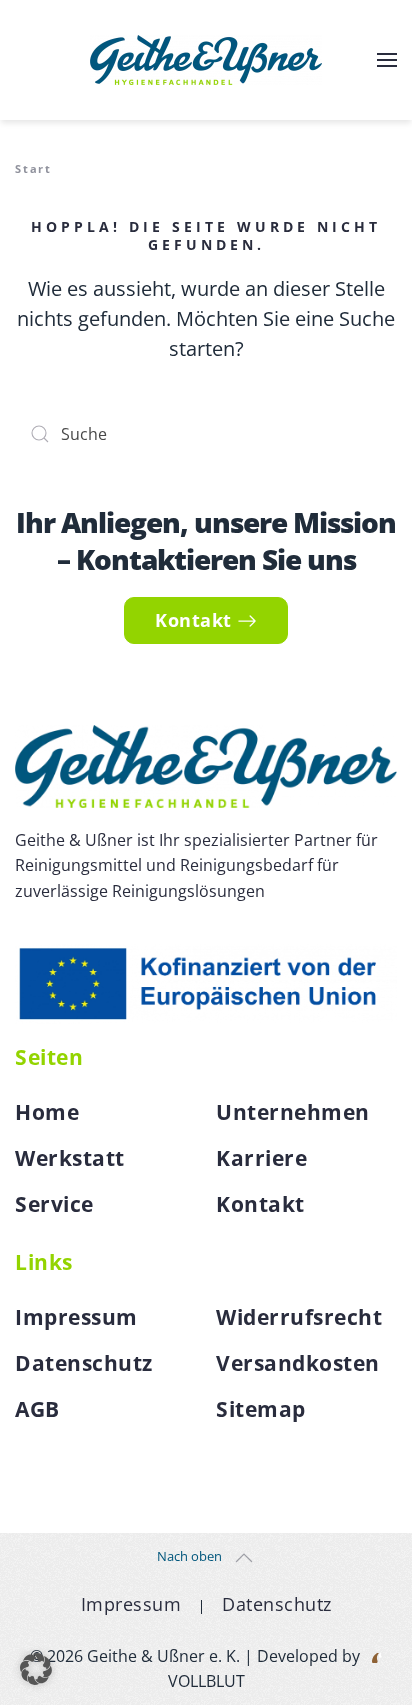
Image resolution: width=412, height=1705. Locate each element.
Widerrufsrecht (299, 1317)
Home (47, 1112)
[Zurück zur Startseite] (206, 60)
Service (54, 1204)
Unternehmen (293, 1112)
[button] (387, 60)
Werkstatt (70, 1158)
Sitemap (261, 1409)
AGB (37, 1409)
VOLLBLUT (206, 1681)
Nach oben (189, 1556)
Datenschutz (84, 1363)
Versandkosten (298, 1363)
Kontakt (193, 620)
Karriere (261, 1158)
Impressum (76, 1317)
